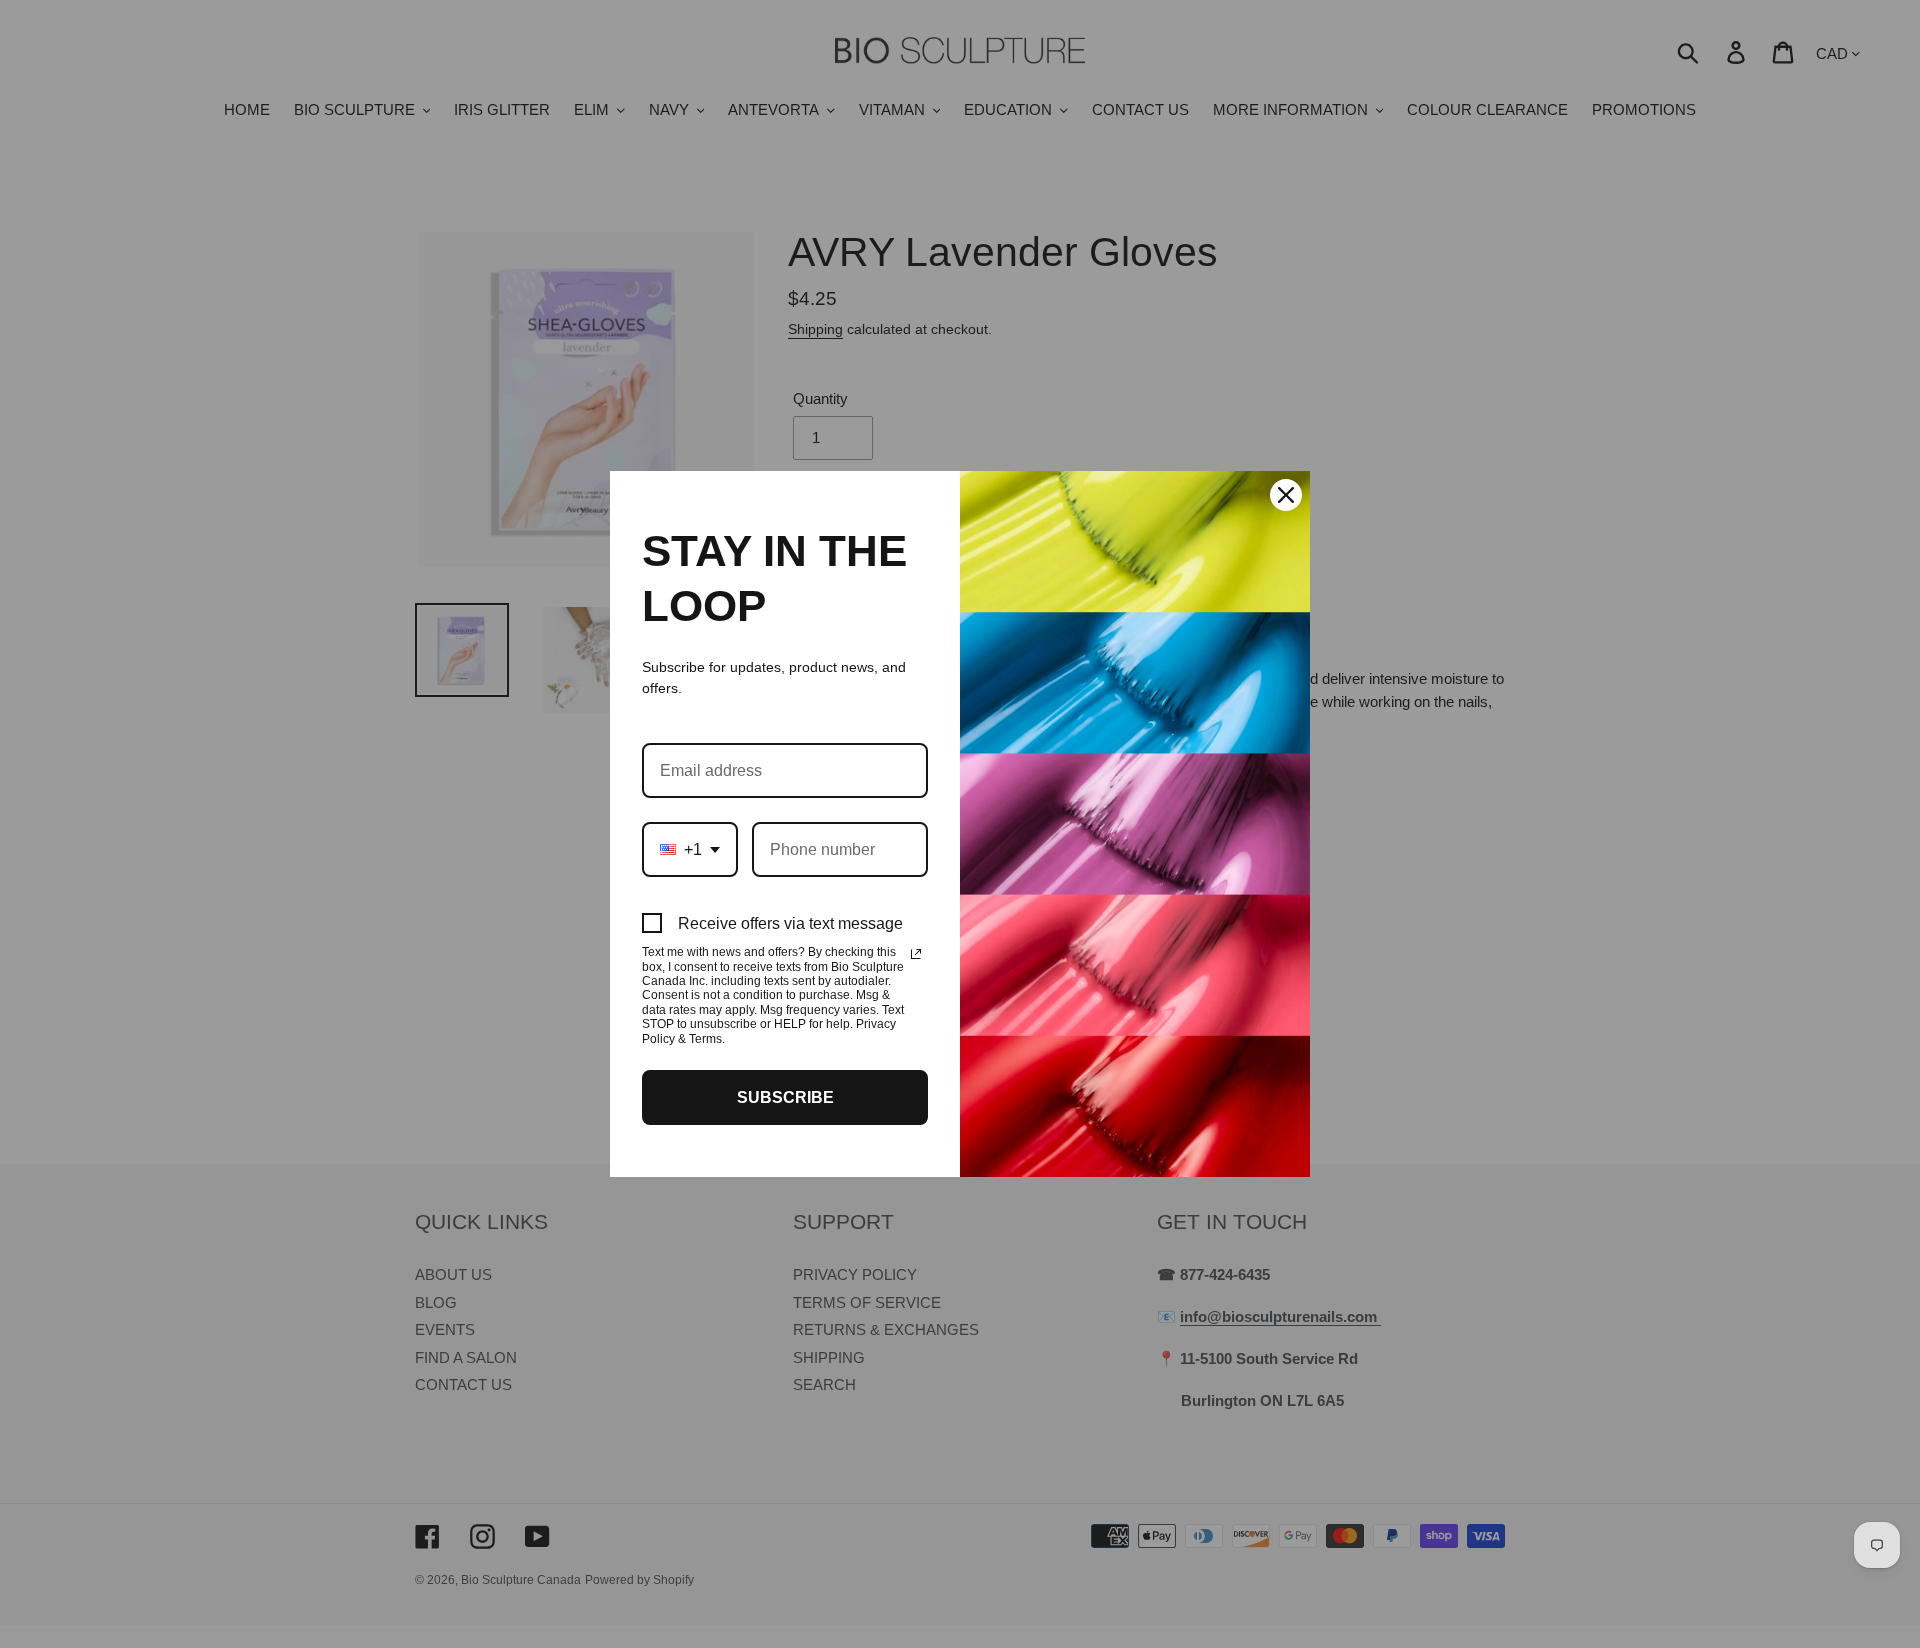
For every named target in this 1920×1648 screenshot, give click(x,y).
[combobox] (690, 849)
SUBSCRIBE (785, 1097)
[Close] (1286, 495)
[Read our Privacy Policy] (916, 954)
